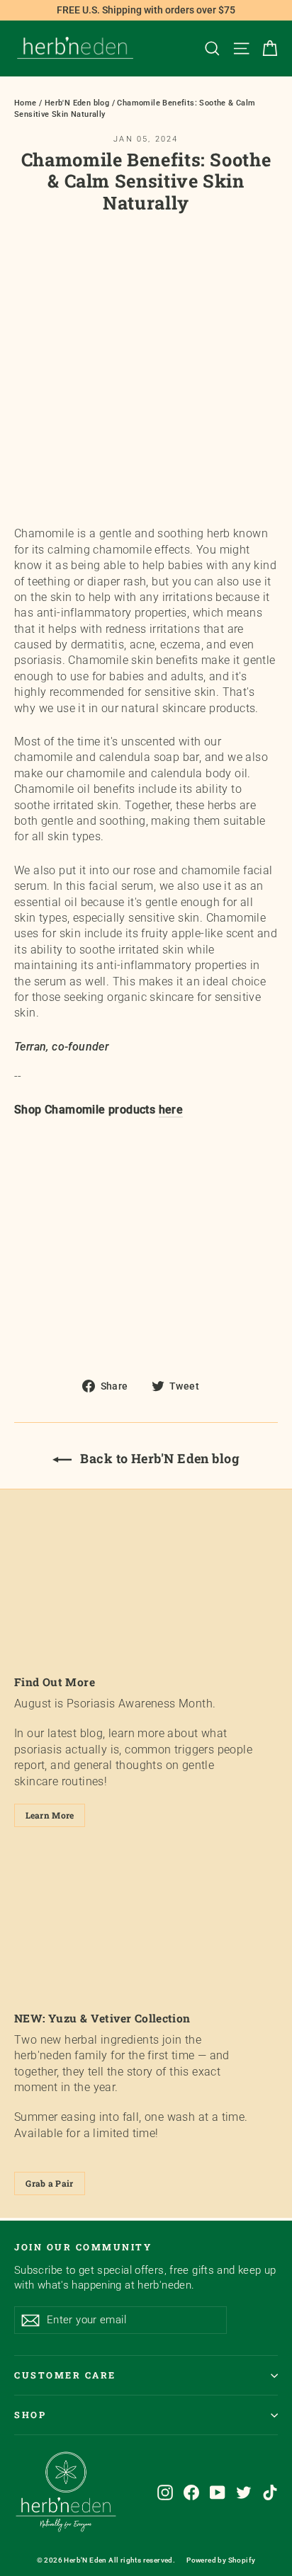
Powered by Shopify (221, 2560)
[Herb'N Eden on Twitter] (244, 2492)
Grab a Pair (49, 2183)
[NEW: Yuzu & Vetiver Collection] (146, 1924)
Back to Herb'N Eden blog (158, 1458)
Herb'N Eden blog (77, 103)
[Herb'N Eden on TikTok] (270, 2492)
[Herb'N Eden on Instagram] (165, 2492)
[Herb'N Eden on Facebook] (191, 2492)
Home (26, 103)
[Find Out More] (146, 1587)
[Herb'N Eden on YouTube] (218, 2492)
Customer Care (65, 2375)
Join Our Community (83, 2247)
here (171, 1110)
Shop (30, 2415)
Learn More (50, 1815)
